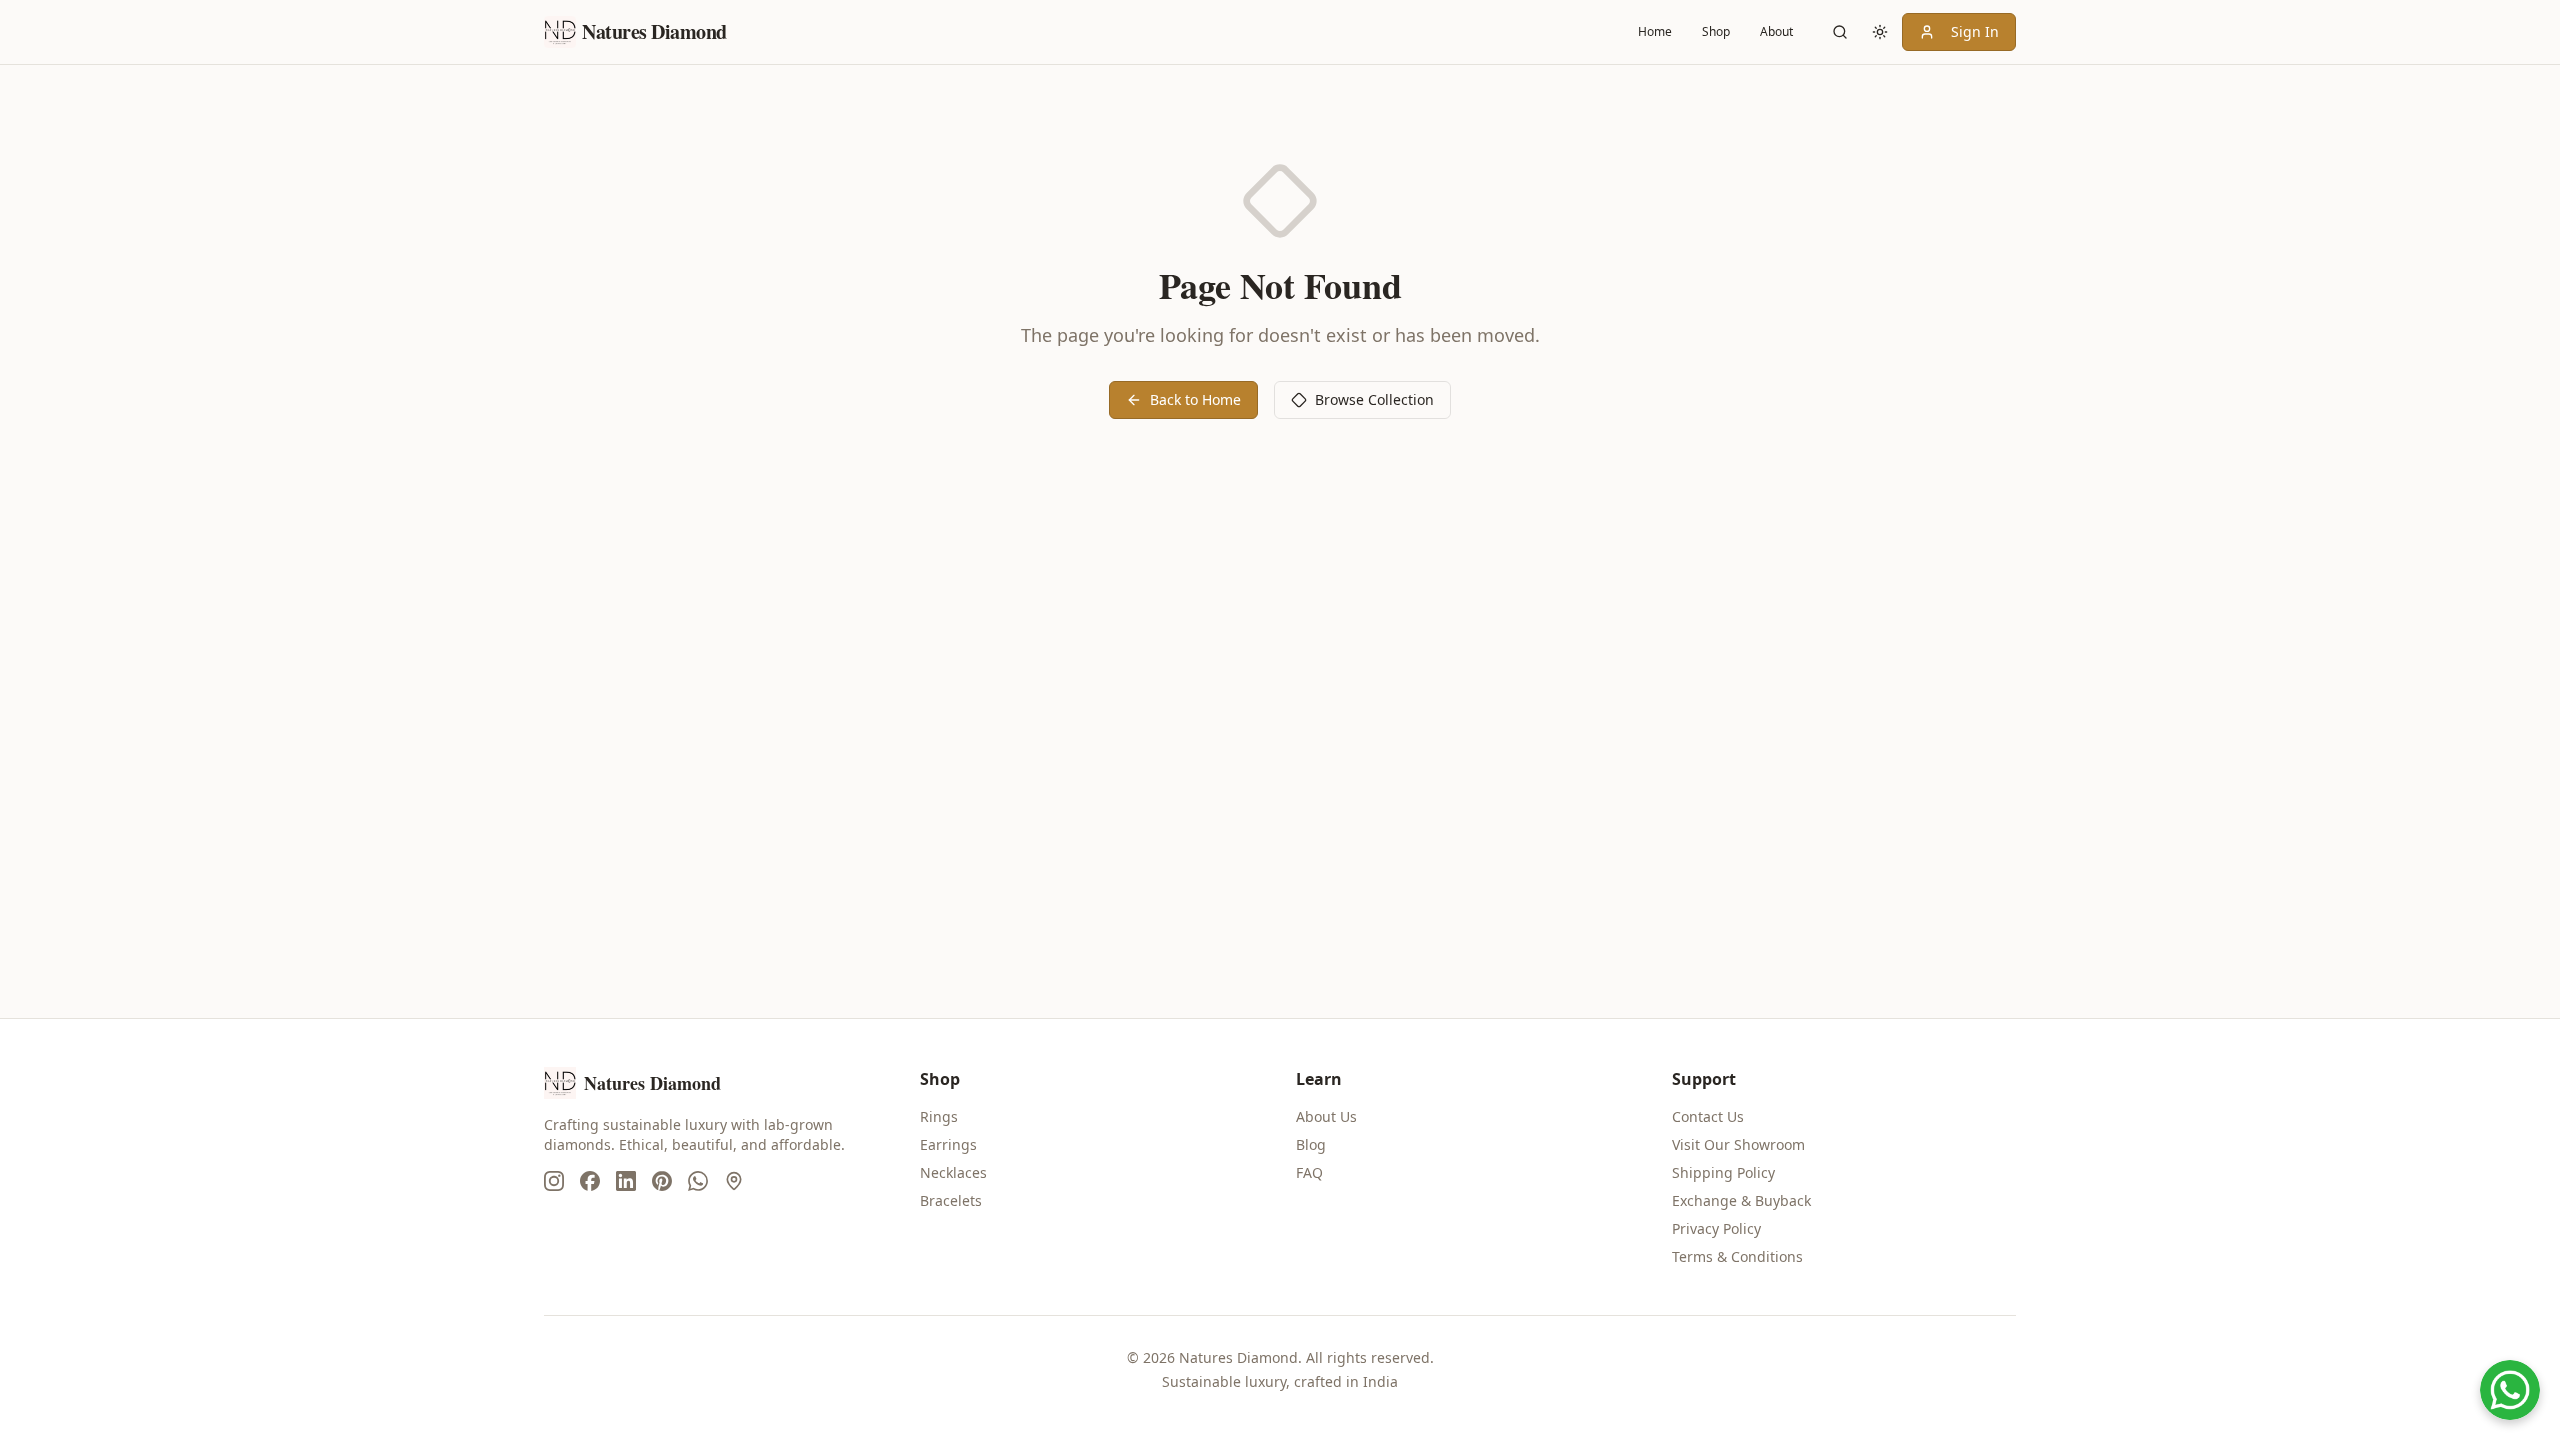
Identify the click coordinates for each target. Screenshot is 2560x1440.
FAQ (1309, 1172)
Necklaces (953, 1172)
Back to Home (1195, 399)
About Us (1326, 1116)
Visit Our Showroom (1738, 1144)
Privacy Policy (1716, 1228)
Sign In (1975, 31)
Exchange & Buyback (1741, 1200)
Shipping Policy (1723, 1172)
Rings (939, 1116)
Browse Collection (1374, 399)
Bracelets (951, 1200)
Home (1655, 31)
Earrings (948, 1144)
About (1776, 31)
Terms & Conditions (1737, 1256)
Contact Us (1708, 1116)
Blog (1311, 1144)
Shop (1716, 31)
